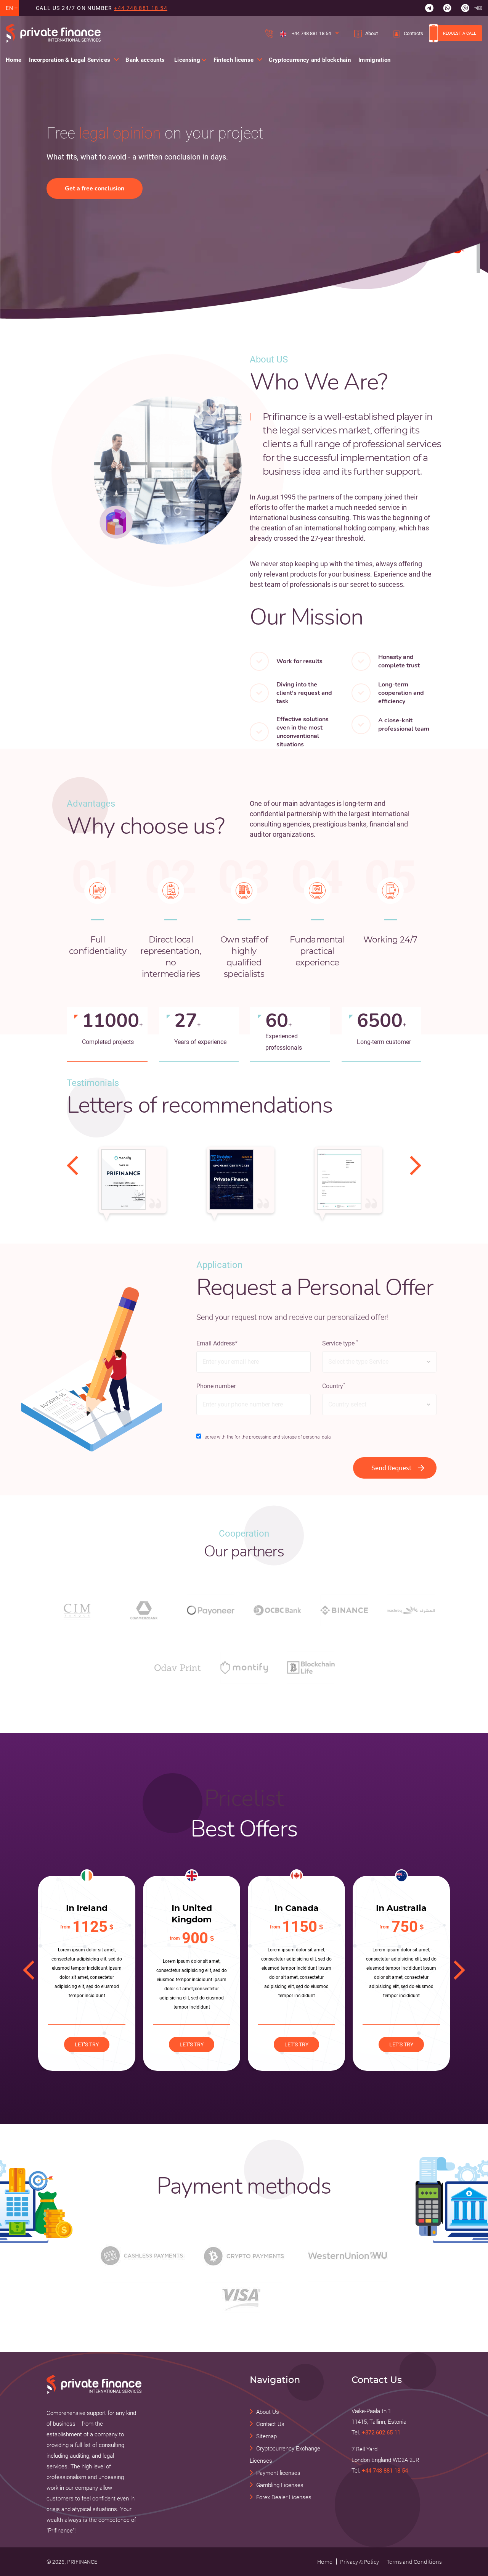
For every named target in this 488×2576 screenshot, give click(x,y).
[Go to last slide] (72, 1165)
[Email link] (478, 8)
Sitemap (266, 2436)
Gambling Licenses (280, 2485)
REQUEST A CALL (460, 33)
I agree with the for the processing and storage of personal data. (267, 1437)
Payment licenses (278, 2473)
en (10, 8)
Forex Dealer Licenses (284, 2497)
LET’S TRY (87, 2044)
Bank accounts (145, 60)
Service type (340, 1343)
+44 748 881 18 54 (141, 8)
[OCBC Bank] (277, 1610)
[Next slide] (416, 1165)
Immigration (374, 60)
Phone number (216, 1386)
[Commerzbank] (144, 1610)
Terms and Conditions (414, 2562)
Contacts (413, 33)
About (372, 33)
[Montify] (244, 1667)
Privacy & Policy (360, 2562)
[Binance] (344, 1610)
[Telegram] (429, 8)
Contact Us (270, 2424)
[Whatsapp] (447, 8)
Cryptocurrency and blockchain (310, 60)
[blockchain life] (311, 1667)
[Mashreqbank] (411, 1610)
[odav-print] (177, 1667)
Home (14, 60)
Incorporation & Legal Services (70, 60)
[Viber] (465, 8)
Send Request (391, 1468)
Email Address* (217, 1343)
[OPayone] (211, 1610)
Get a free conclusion (95, 188)
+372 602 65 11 (381, 2433)
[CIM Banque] (77, 1610)
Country (334, 1386)
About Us (268, 2412)
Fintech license (234, 60)
